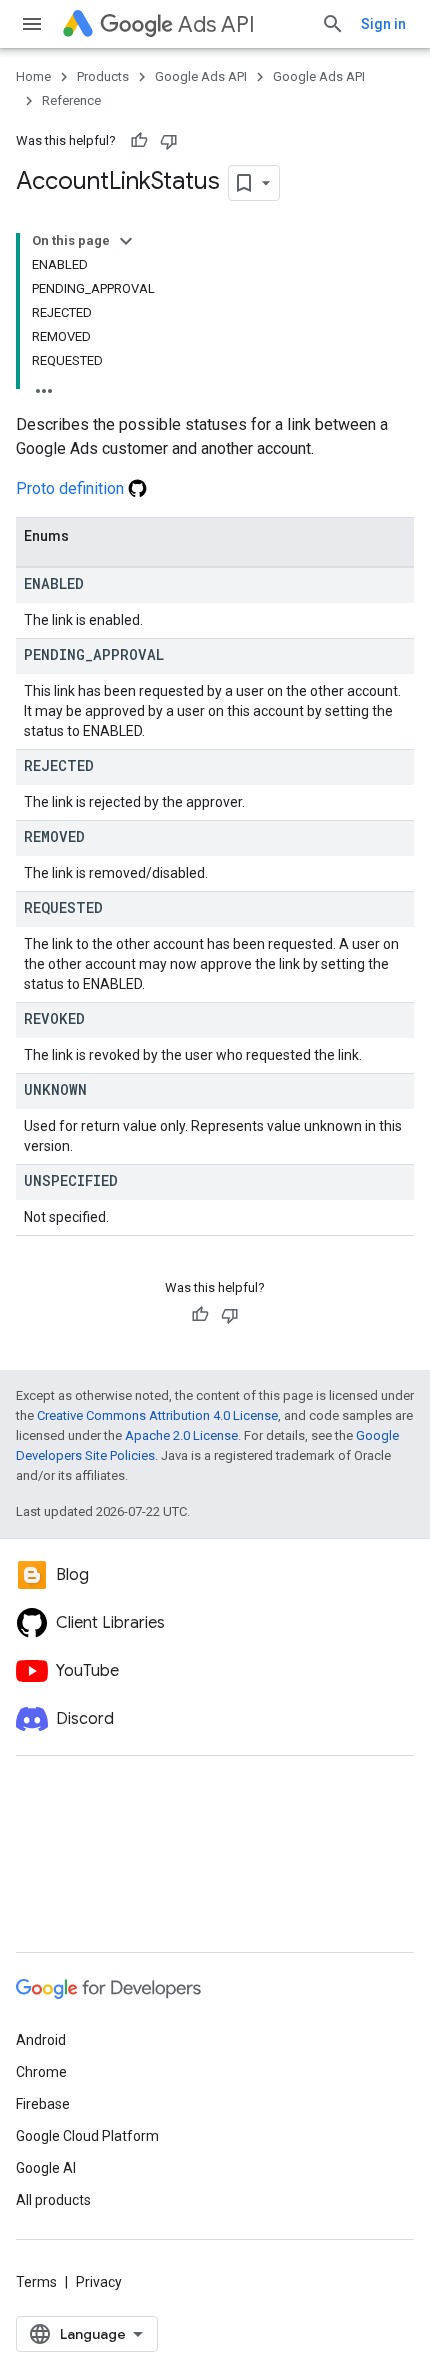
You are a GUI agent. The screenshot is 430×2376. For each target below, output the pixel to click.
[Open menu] (32, 24)
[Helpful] (139, 141)
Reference (71, 100)
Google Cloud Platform (87, 2136)
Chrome (41, 2072)
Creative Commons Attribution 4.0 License (157, 1415)
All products (53, 2200)
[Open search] (333, 24)
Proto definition (72, 488)
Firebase (43, 2104)
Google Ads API (201, 76)
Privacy (99, 2282)
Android (41, 2040)
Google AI (46, 2168)
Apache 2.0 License (181, 1435)
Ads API (216, 24)
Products (103, 76)
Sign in (383, 24)
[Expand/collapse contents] (126, 241)
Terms (36, 2282)
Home (33, 76)
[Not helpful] (169, 141)
